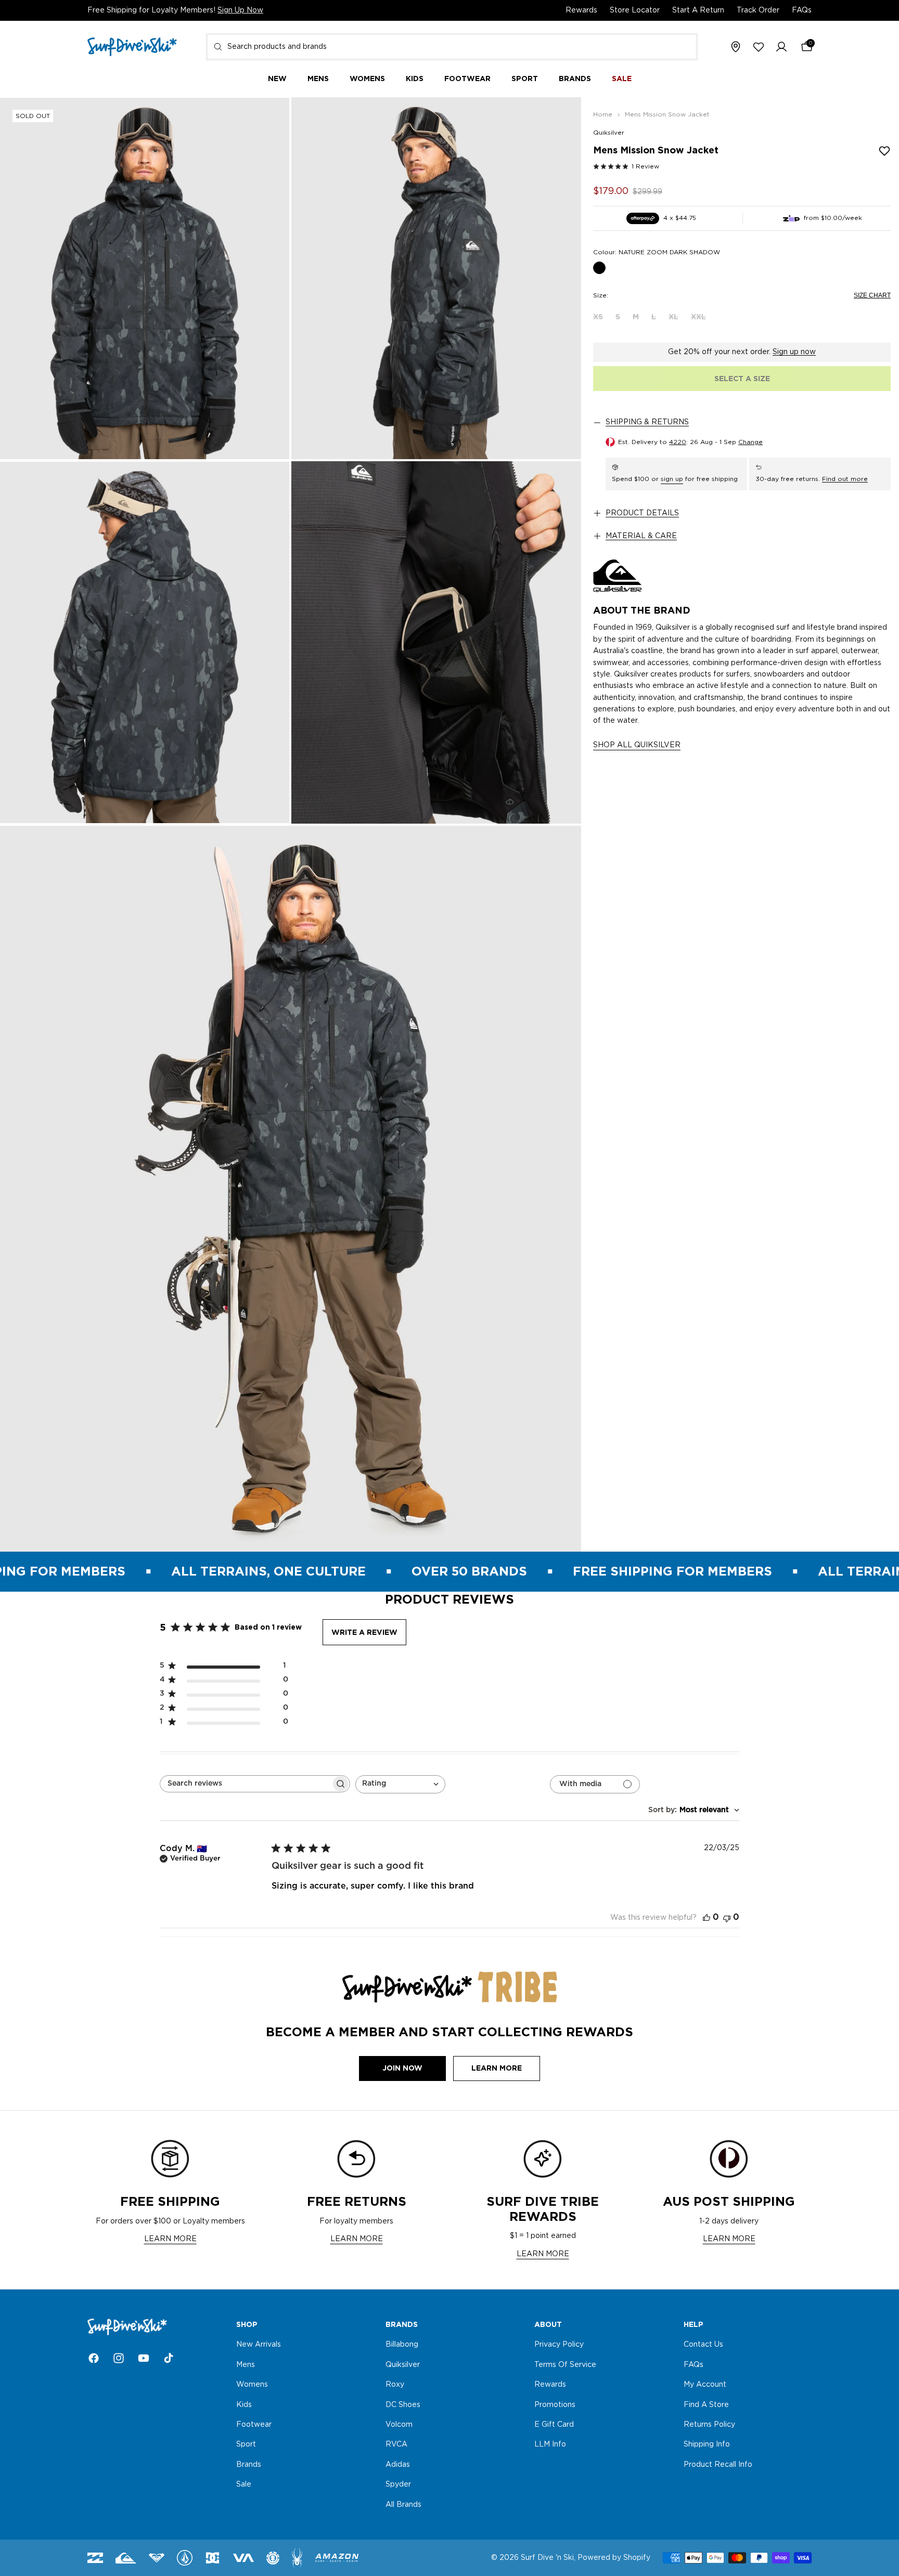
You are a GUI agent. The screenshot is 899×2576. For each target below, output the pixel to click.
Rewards (581, 10)
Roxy (395, 2385)
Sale (244, 2484)
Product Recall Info (718, 2465)
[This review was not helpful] (727, 1917)
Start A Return (698, 10)
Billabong (402, 2345)
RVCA (396, 2445)
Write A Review (364, 1632)
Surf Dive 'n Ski (547, 2558)
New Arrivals (259, 2345)
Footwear (254, 2425)
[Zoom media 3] (145, 642)
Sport (246, 2445)
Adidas (398, 2465)
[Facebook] (94, 2358)
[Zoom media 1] (145, 278)
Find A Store (706, 2405)
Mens (246, 2365)
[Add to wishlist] (884, 151)
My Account (705, 2385)
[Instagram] (119, 2358)
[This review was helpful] (707, 1917)
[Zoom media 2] (436, 278)
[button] (781, 47)
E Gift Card (554, 2425)
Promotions (555, 2405)
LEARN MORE (170, 2239)
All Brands (403, 2505)
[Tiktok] (169, 2358)
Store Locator (635, 10)
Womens (252, 2385)
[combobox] (452, 47)
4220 (678, 442)
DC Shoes (403, 2405)
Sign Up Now (240, 10)
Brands (249, 2465)
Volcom (399, 2425)
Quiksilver (609, 133)
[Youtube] (144, 2358)
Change (750, 442)
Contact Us (703, 2345)
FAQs (802, 10)
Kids (244, 2405)
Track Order (758, 10)
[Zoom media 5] (291, 1189)
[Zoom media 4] (436, 642)
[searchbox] (246, 1784)
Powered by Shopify (614, 2558)
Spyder (398, 2484)
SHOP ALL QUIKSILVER (637, 745)
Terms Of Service (565, 2365)
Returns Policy (709, 2425)
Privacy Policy (559, 2345)
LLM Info (550, 2445)
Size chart (872, 295)
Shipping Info (707, 2445)
